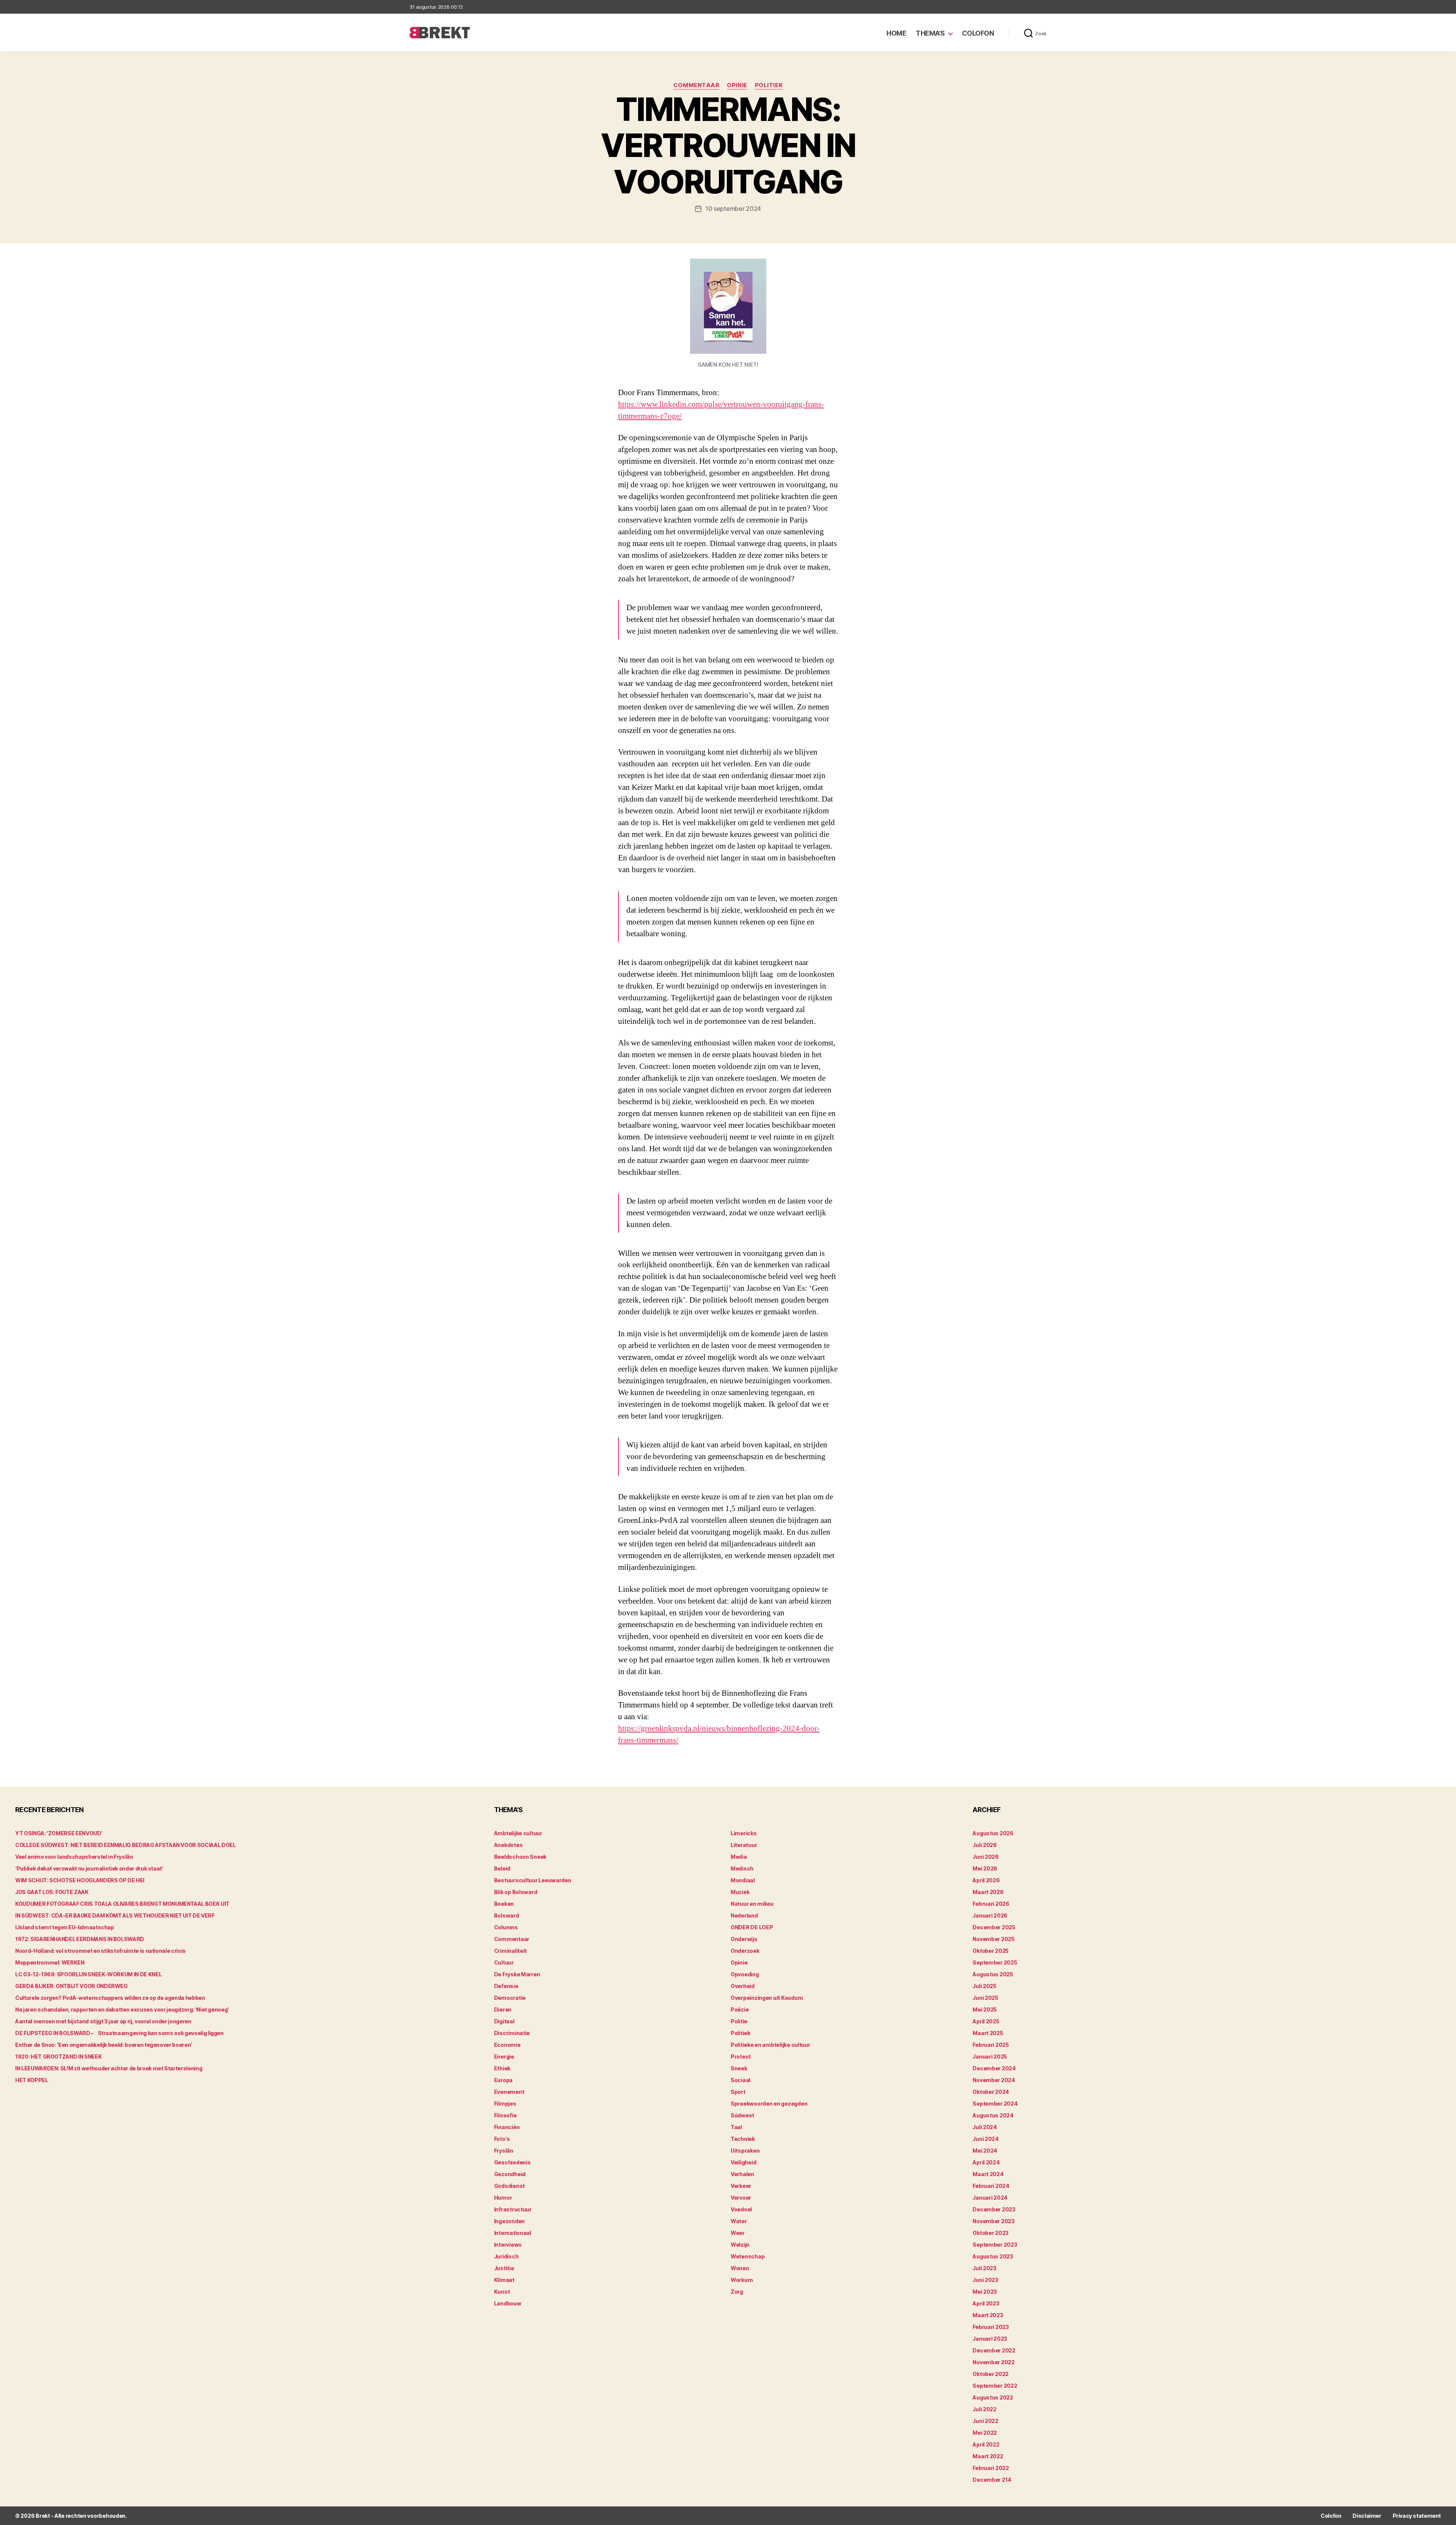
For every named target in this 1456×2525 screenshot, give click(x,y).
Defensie (506, 1986)
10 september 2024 (733, 209)
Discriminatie (512, 2033)
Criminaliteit (511, 1951)
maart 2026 (988, 1892)
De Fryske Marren (517, 1974)
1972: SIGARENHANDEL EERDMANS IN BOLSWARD (80, 1939)
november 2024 (994, 2080)
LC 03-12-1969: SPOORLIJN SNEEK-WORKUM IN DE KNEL (88, 1974)
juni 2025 (985, 1998)
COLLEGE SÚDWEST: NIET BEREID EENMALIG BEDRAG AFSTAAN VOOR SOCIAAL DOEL (126, 1845)
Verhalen (742, 2174)
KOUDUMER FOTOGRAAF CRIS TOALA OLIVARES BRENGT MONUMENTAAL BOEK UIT (122, 1904)
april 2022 (986, 2444)
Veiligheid (743, 2162)
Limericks (744, 1833)
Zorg (737, 2292)
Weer (738, 2233)
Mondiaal (743, 1880)
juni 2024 (986, 2139)
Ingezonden (509, 2221)
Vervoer (741, 2198)
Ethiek (502, 2068)
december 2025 (994, 1927)
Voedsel (741, 2209)
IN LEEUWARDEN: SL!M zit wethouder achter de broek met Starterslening (109, 2068)
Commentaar (697, 85)
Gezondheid (510, 2174)
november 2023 (994, 2221)
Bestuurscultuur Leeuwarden (533, 1880)
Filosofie (505, 2115)
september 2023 (995, 2245)
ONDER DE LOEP (752, 1927)
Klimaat (504, 2280)
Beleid (502, 1868)
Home (896, 33)
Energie (504, 2057)
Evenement (509, 2092)
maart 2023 (988, 2315)
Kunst (502, 2292)
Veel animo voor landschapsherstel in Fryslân (74, 1857)
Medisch (742, 1868)
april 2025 (986, 2021)
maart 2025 (988, 2033)
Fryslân (504, 2151)
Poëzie (740, 2009)
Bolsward (507, 1915)
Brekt (43, 2516)
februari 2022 (991, 2468)
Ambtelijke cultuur (518, 1833)
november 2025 (994, 1939)
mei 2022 (985, 2433)
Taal (736, 2127)
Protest (741, 2057)
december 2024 (994, 2068)
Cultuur (504, 1962)
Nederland (744, 1915)
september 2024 (995, 2104)
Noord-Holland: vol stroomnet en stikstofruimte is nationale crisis (100, 1951)
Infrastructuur (513, 2209)
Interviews (508, 2245)
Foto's (502, 2139)
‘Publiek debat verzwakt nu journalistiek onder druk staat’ (89, 1868)
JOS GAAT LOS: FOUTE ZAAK (52, 1892)
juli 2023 (985, 2268)
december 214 (992, 2480)
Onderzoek (745, 1951)
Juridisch (506, 2256)
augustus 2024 (993, 2115)
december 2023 (994, 2209)
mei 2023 (985, 2292)
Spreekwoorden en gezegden (769, 2104)
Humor (503, 2198)
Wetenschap (748, 2256)
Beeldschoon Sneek (520, 1857)
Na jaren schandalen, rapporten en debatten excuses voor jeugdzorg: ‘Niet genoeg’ (122, 2009)
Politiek (769, 85)
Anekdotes (508, 1845)
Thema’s (930, 33)
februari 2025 (991, 2045)
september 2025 (995, 1962)
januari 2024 (990, 2198)
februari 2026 (991, 1904)
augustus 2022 (993, 2397)
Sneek (739, 2068)
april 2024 (986, 2162)
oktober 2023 (991, 2233)
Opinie (737, 85)
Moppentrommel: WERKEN (50, 1962)
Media (739, 1857)
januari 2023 (990, 2339)
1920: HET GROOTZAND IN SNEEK (58, 2057)
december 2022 (994, 2350)
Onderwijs (744, 1939)
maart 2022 (988, 2456)
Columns (506, 1927)
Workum (742, 2280)
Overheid (743, 1986)
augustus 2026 (993, 1833)
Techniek (743, 2139)
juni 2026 (986, 1857)
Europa (503, 2080)
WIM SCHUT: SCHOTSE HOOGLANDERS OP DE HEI (80, 1880)
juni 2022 (985, 2421)
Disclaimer (1367, 2516)
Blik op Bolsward (516, 1892)
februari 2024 (991, 2186)
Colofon (978, 33)
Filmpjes (505, 2104)
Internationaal (513, 2233)
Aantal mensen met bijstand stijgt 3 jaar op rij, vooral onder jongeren (103, 2021)
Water (739, 2221)
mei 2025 (985, 2009)
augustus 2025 (993, 1974)
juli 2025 (985, 1986)
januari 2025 (990, 2057)
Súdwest (742, 2115)
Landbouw (508, 2303)
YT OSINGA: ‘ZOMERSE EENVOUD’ (59, 1833)
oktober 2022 (991, 2374)
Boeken (504, 1904)
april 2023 (986, 2303)
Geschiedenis (512, 2162)
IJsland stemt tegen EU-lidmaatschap (65, 1927)
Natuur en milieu (752, 1904)
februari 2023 (991, 2327)
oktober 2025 (991, 1951)
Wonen (740, 2268)
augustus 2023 (993, 2256)
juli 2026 (985, 1845)
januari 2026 (990, 1915)
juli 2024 (985, 2127)
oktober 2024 (991, 2092)
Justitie (504, 2268)
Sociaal (741, 2080)
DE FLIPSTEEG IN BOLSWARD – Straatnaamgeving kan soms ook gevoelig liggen (119, 2033)
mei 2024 (985, 2151)
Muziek (740, 1892)
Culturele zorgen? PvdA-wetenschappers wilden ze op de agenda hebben (110, 1998)
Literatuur (744, 1845)
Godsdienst (509, 2186)
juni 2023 (985, 2280)
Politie (739, 2021)
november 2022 (994, 2362)
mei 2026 (985, 1868)
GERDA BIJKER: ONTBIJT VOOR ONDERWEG (71, 1986)
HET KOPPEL (32, 2080)
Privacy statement (1417, 2516)
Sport (738, 2092)
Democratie (510, 1998)
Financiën (507, 2127)
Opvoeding (745, 1974)
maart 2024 (988, 2174)
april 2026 (986, 1880)
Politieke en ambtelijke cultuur (770, 2045)
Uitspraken (745, 2151)
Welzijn (740, 2245)
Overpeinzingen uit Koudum (767, 1998)
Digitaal (504, 2021)
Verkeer (741, 2186)
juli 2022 (985, 2409)
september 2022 (995, 2386)
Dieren (503, 2009)
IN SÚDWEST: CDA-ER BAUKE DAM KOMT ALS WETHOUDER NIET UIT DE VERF (115, 1915)
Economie (507, 2045)
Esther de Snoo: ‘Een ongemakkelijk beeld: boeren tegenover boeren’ (104, 2045)
